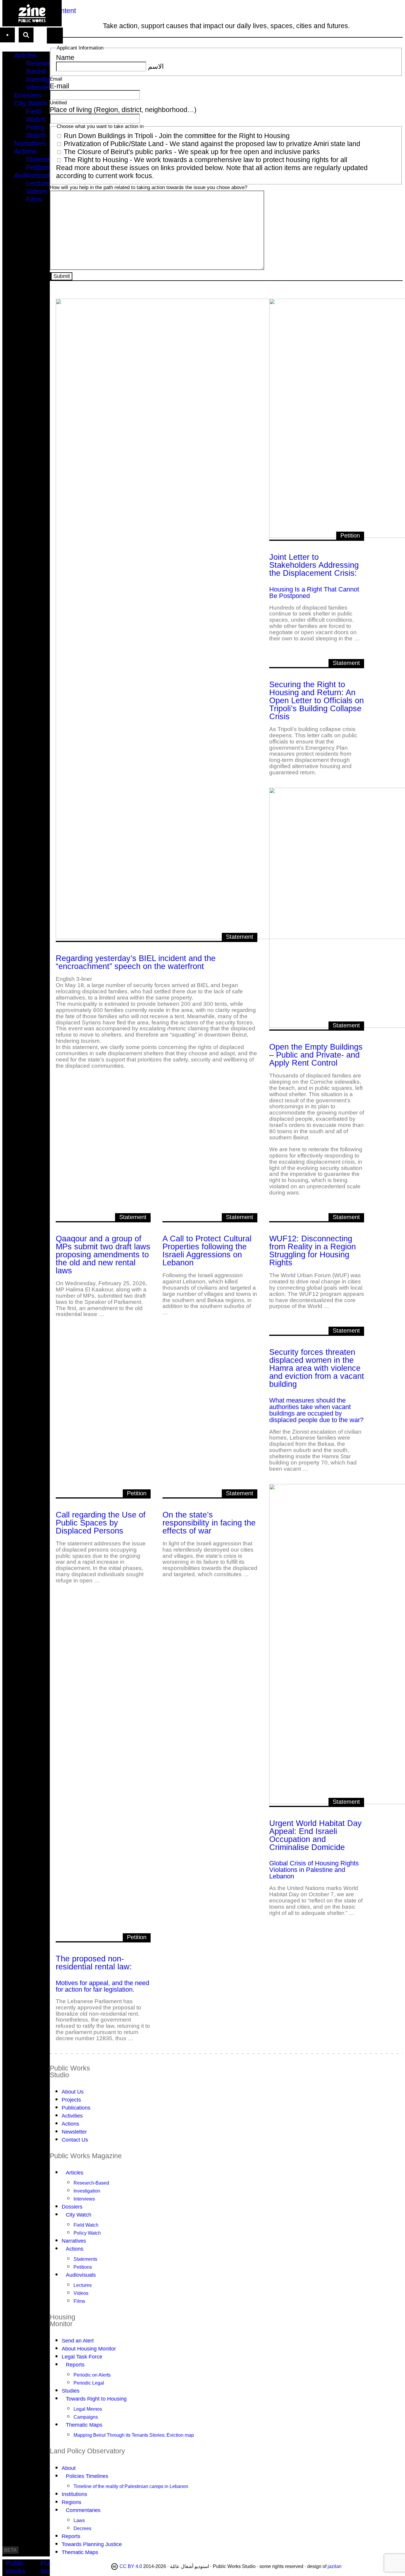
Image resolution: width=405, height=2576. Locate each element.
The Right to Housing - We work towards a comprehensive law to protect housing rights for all (205, 160)
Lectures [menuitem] (39, 183)
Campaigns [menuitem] (86, 2417)
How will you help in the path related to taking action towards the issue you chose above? (149, 187)
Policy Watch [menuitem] (36, 131)
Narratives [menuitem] (30, 143)
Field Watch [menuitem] (36, 115)
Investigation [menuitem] (45, 79)
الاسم (156, 66)
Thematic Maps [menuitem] (84, 2425)
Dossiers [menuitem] (28, 95)
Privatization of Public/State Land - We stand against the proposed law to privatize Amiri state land (212, 144)
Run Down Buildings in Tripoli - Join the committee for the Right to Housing (177, 136)
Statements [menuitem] (43, 159)
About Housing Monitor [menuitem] (89, 2349)
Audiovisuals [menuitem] (34, 175)
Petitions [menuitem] (39, 167)
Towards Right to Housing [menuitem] (96, 2399)
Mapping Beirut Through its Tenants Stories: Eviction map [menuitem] (134, 2435)
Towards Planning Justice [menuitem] (92, 2544)
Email (56, 79)
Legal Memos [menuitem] (88, 2409)
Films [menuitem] (34, 199)
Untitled (58, 103)
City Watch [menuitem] (31, 103)
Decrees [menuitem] (82, 2528)
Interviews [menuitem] (42, 87)
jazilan (335, 2566)
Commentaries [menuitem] (83, 2510)
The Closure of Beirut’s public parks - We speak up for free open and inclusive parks (192, 152)
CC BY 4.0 (131, 2566)
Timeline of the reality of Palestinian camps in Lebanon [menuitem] (131, 2486)
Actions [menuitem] (25, 151)
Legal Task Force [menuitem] (82, 2357)
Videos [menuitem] (37, 191)
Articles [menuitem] (25, 55)
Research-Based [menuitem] (42, 67)
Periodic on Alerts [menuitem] (92, 2375)
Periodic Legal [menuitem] (89, 2383)
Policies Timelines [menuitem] (87, 2476)
